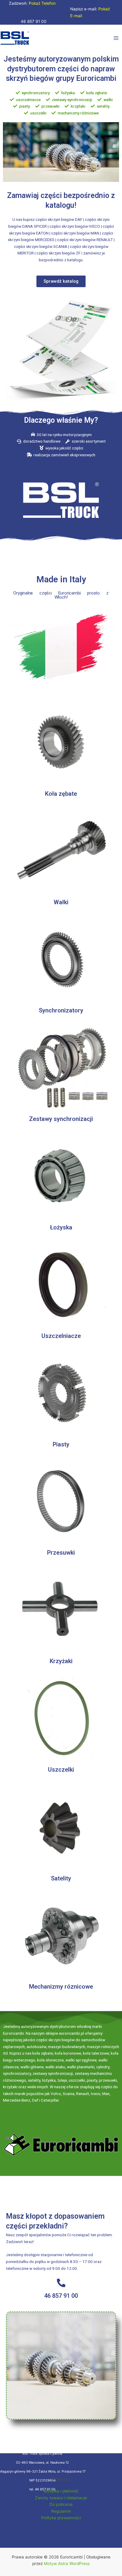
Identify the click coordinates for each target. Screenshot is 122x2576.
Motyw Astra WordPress (67, 2564)
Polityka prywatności (61, 2518)
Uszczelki (61, 1770)
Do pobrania (61, 2504)
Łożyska (61, 1227)
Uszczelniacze (61, 1336)
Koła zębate (61, 794)
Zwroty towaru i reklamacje (61, 2498)
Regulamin (61, 2511)
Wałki (61, 902)
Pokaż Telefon (42, 3)
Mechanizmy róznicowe (61, 1987)
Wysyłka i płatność (61, 2491)
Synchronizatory (61, 1010)
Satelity (61, 1878)
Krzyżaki (61, 1661)
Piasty (61, 1444)
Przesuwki (61, 1553)
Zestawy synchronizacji (61, 1119)
